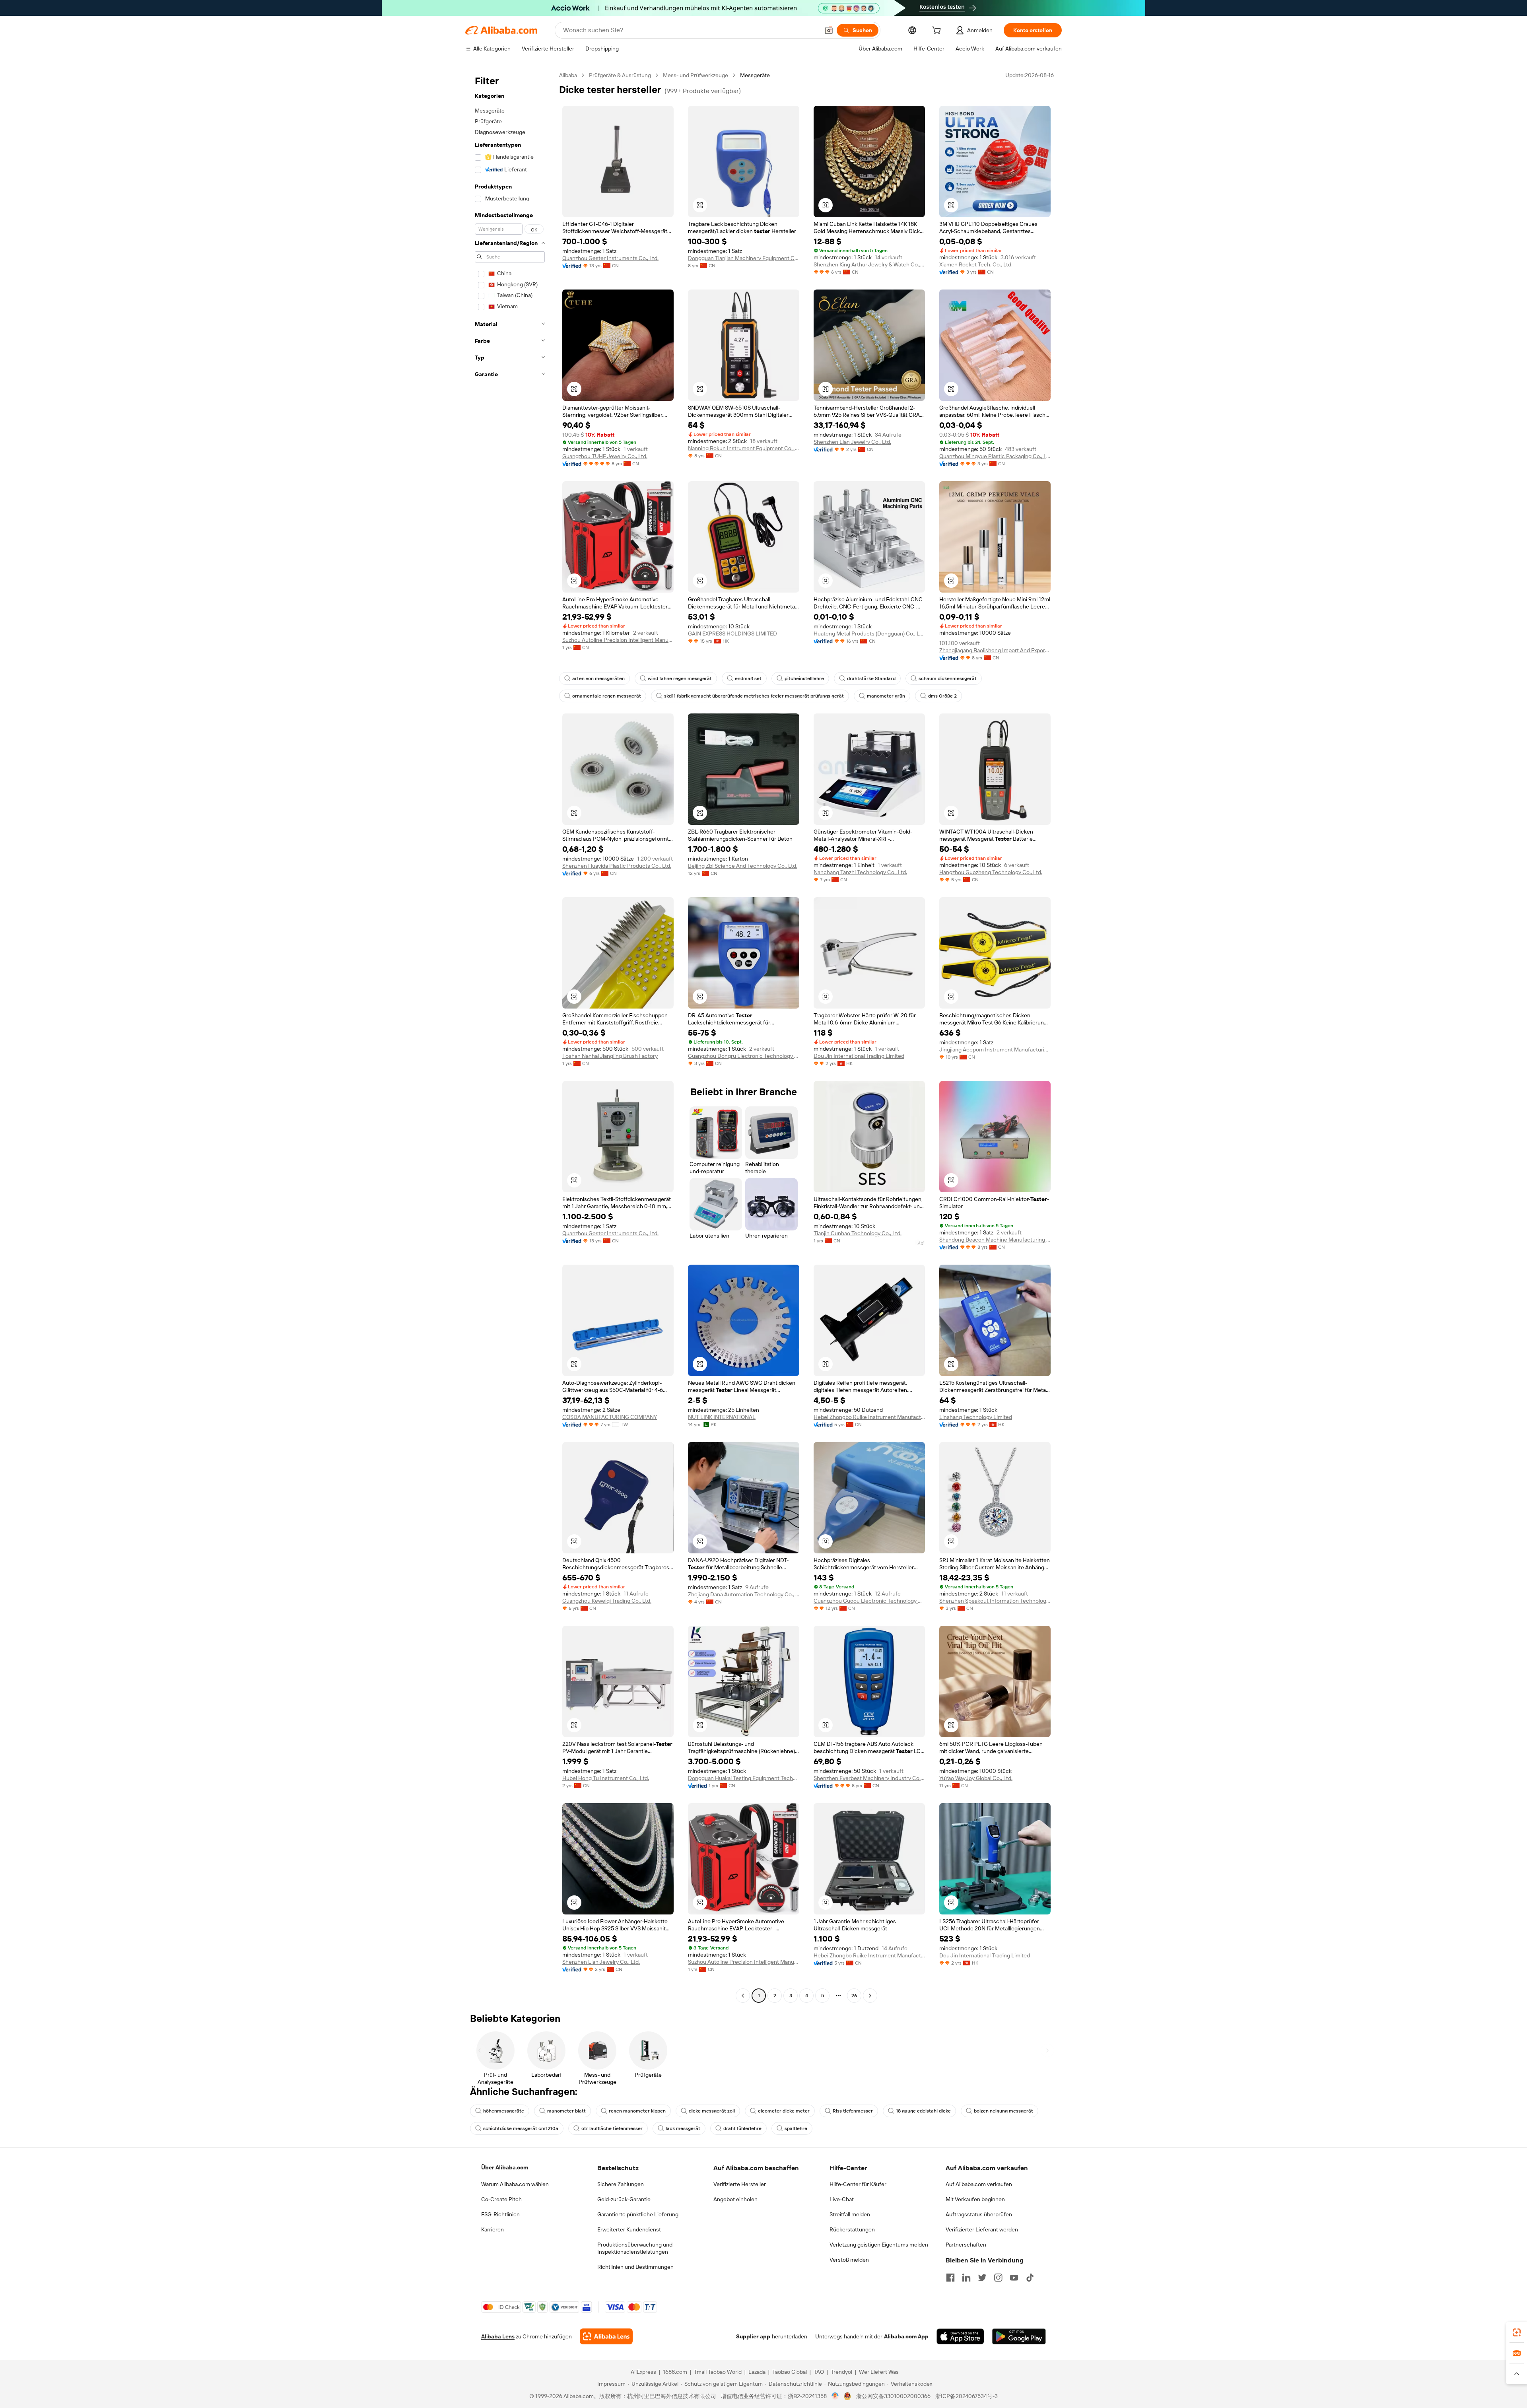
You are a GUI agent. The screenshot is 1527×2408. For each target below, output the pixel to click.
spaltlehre (796, 2128)
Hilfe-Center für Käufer (858, 2184)
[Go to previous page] (743, 1996)
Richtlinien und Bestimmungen (635, 2267)
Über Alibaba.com (505, 2167)
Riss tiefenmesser (853, 2111)
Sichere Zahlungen (621, 2184)
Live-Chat (842, 2199)
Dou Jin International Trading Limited (859, 1056)
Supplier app (753, 2336)
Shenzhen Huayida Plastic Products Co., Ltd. (617, 866)
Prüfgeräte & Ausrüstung (620, 75)
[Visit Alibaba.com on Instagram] (998, 2278)
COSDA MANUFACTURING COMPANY (610, 1417)
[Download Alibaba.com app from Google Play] (1019, 2336)
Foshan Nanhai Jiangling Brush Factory (610, 1056)
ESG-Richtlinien (500, 2214)
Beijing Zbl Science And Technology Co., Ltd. (743, 866)
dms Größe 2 (942, 696)
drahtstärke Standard (871, 678)
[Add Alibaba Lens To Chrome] (606, 2336)
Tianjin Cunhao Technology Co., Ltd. (858, 1233)
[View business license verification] (835, 2396)
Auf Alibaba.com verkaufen (979, 2184)
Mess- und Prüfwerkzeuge (696, 75)
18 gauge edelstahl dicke (923, 2111)
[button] (829, 30)
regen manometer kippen (637, 2111)
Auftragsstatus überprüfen (979, 2214)
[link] (1517, 2332)
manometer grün (886, 696)
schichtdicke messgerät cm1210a (521, 2128)
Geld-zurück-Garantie (624, 2199)
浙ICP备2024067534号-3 (967, 2396)
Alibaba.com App (906, 2336)
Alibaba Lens (498, 2336)
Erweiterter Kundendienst (629, 2229)
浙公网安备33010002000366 (893, 2396)
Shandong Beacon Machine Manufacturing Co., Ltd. (995, 1240)
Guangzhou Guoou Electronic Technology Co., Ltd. (869, 1601)
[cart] (938, 31)
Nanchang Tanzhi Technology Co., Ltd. (860, 872)
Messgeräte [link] (755, 75)
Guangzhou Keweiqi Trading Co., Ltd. (607, 1601)
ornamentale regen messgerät (607, 696)
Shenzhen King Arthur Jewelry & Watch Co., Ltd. (869, 264)
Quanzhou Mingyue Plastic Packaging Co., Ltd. (995, 456)
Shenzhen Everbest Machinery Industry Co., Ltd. (869, 1778)
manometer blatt (566, 2111)
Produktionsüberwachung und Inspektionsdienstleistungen (635, 2248)
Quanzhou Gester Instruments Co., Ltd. (610, 258)
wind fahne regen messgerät (680, 678)
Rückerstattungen (852, 2229)
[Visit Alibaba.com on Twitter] (982, 2278)
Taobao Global (790, 2372)
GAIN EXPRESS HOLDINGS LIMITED (732, 634)
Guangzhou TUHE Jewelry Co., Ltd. (605, 456)
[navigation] (510, 1036)
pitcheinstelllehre (804, 678)
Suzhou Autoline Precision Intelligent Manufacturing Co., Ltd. (618, 640)
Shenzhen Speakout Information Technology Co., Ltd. (995, 1601)
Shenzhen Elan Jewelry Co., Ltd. (852, 442)
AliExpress (643, 2372)
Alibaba (568, 75)
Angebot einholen (735, 2199)
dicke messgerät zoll (712, 2111)
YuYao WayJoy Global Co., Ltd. (976, 1778)
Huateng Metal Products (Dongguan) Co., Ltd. (869, 634)
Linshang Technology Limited (976, 1417)
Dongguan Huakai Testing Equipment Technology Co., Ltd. (744, 1778)
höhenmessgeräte (504, 2111)
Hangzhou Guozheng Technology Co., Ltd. (991, 872)
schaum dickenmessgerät (948, 678)
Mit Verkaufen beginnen (975, 2199)
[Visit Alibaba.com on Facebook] (950, 2278)
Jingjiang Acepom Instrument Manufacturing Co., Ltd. (995, 1049)
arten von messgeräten (598, 678)
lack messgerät (683, 2128)
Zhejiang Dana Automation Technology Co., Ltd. (744, 1594)
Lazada (757, 2372)
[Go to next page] (870, 1996)
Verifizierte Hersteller (740, 2184)
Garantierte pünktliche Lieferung (638, 2214)
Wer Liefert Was (879, 2372)
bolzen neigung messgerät (1003, 2111)
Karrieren (492, 2229)
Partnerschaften (966, 2245)
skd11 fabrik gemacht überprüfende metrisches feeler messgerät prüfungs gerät (754, 696)
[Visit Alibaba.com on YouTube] (1014, 2278)
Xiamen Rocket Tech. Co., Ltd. (976, 264)
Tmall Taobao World (718, 2372)
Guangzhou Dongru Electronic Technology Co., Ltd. (744, 1056)
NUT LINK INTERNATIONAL (722, 1417)
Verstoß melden (849, 2260)
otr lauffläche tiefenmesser (612, 2128)
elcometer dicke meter (784, 2111)
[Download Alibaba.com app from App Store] (960, 2336)
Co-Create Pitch (501, 2199)
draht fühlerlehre (742, 2128)
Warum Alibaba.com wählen (515, 2184)
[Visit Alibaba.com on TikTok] (1030, 2278)
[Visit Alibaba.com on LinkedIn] (966, 2278)
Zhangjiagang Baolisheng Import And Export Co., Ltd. (995, 650)
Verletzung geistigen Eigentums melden (879, 2245)
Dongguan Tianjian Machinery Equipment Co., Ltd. (744, 258)
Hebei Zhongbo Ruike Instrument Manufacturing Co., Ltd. (869, 1417)
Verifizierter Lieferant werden (982, 2229)
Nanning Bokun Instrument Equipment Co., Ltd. (744, 448)
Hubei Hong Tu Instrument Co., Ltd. (606, 1778)
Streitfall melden (850, 2214)
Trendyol (841, 2372)
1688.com (675, 2372)
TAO (819, 2372)
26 (854, 1996)
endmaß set (748, 678)
